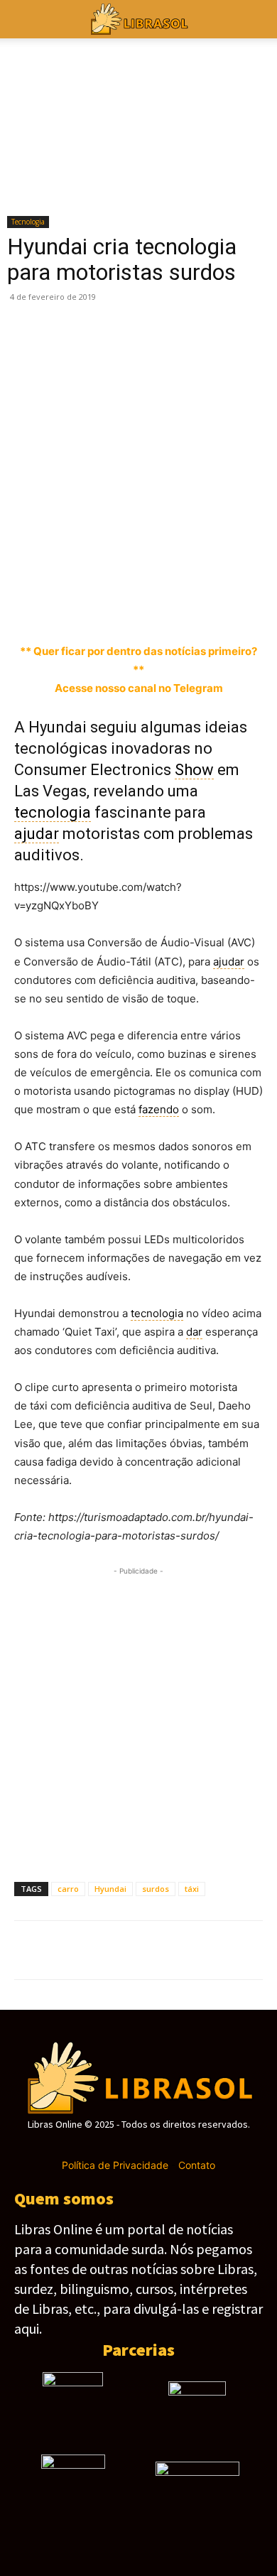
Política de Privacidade (115, 2165)
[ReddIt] (224, 609)
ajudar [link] (37, 834)
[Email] (257, 609)
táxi (192, 1889)
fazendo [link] (159, 1109)
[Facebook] (28, 609)
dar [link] (194, 1332)
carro (68, 1889)
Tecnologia (28, 222)
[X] (61, 609)
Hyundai (110, 1889)
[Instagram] (113, 2145)
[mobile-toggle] (24, 19)
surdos (156, 1889)
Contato (197, 2165)
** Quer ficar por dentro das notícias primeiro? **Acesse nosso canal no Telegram (138, 670)
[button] (257, 19)
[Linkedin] (192, 609)
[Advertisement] (138, 449)
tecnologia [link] (53, 812)
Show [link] (194, 770)
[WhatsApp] (126, 609)
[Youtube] (189, 2145)
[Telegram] (159, 609)
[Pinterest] (94, 609)
